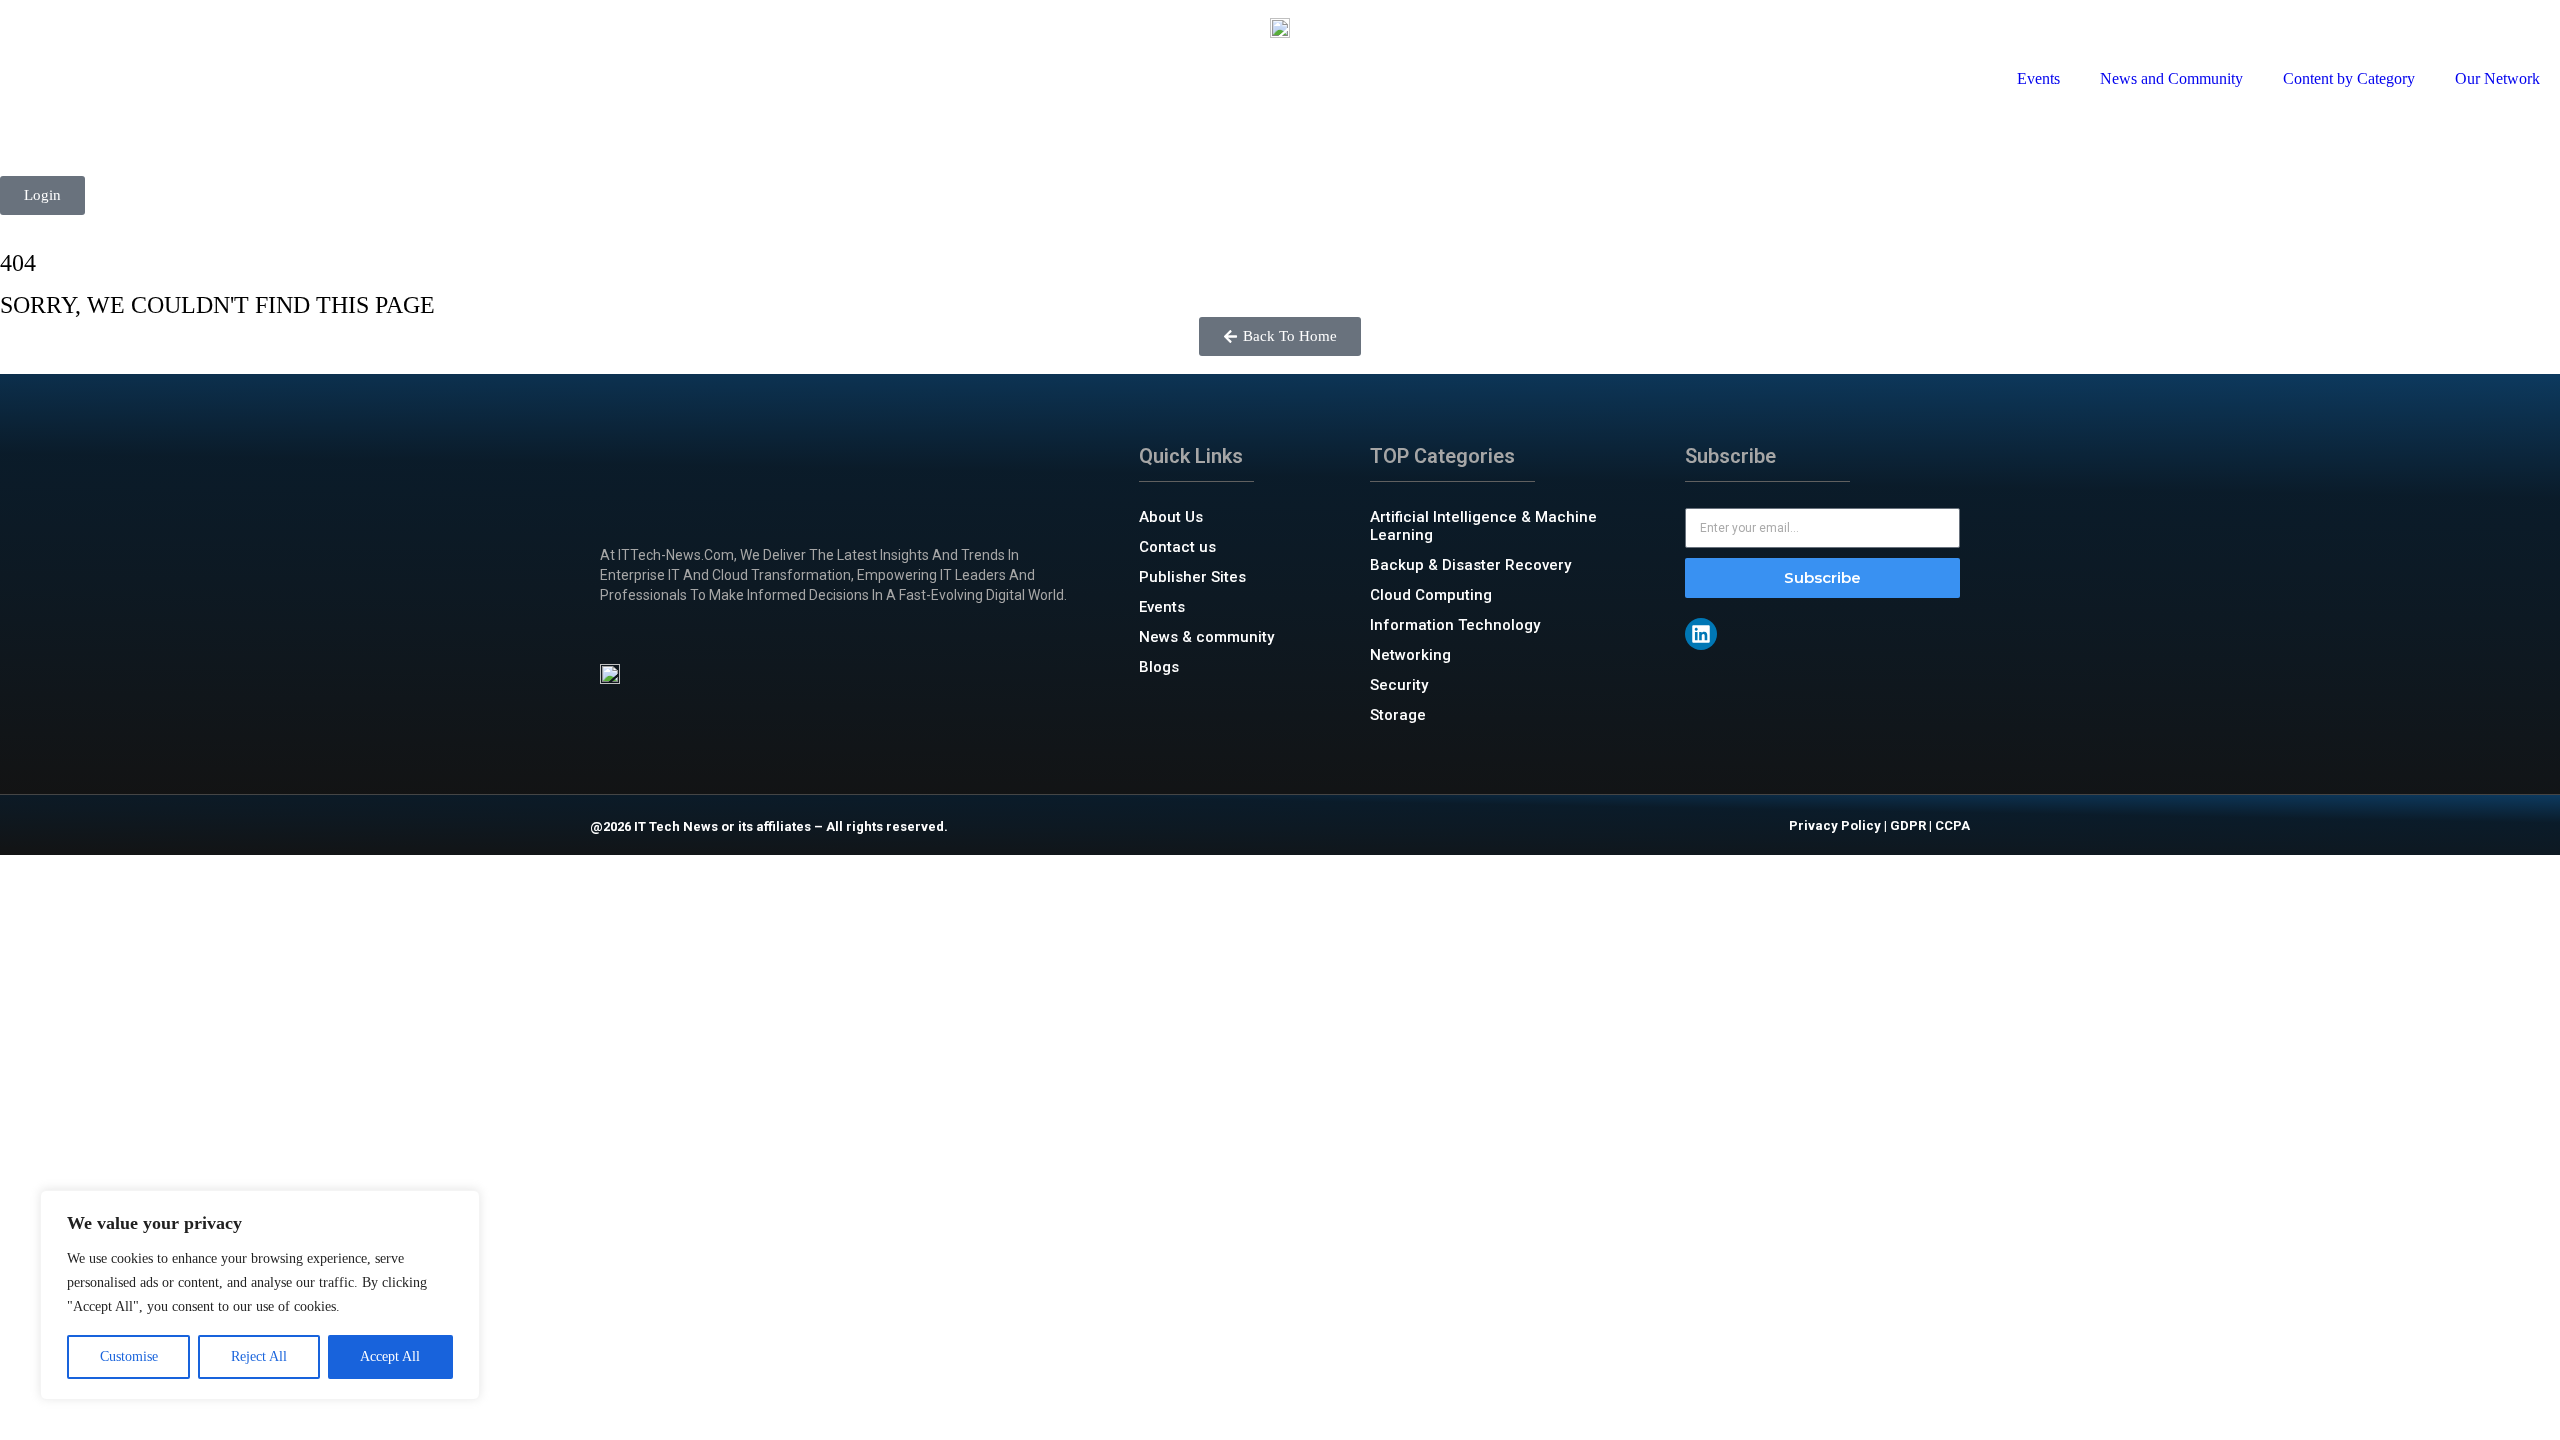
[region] (260, 1295)
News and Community (2171, 78)
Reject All (259, 1356)
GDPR (1908, 825)
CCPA (1952, 825)
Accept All (390, 1356)
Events (2038, 78)
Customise (129, 1356)
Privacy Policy (1835, 825)
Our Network (2497, 78)
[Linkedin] (1701, 634)
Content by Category (2349, 78)
